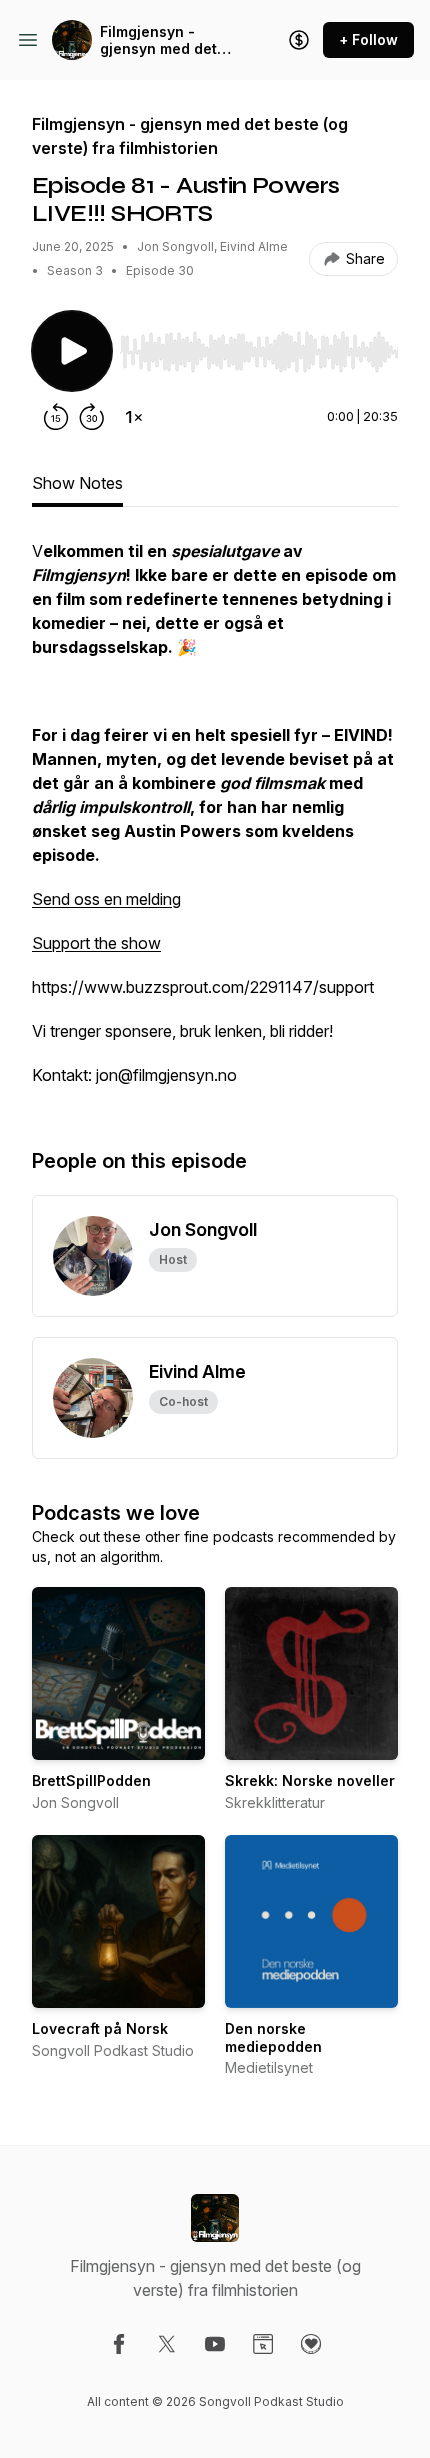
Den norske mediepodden (273, 2037)
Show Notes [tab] (77, 483)
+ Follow (368, 39)
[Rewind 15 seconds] (56, 417)
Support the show (96, 943)
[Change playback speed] (134, 417)
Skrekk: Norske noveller (310, 1780)
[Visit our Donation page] (311, 2344)
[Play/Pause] (72, 351)
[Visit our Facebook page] (119, 2344)
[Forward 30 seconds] (92, 417)
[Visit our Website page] (263, 2344)
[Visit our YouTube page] (215, 2344)
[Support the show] (299, 40)
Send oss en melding (106, 899)
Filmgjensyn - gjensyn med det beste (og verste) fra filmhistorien (160, 40)
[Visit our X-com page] (167, 2344)
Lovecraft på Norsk (100, 2028)
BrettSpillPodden (91, 1780)
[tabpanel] (215, 823)
